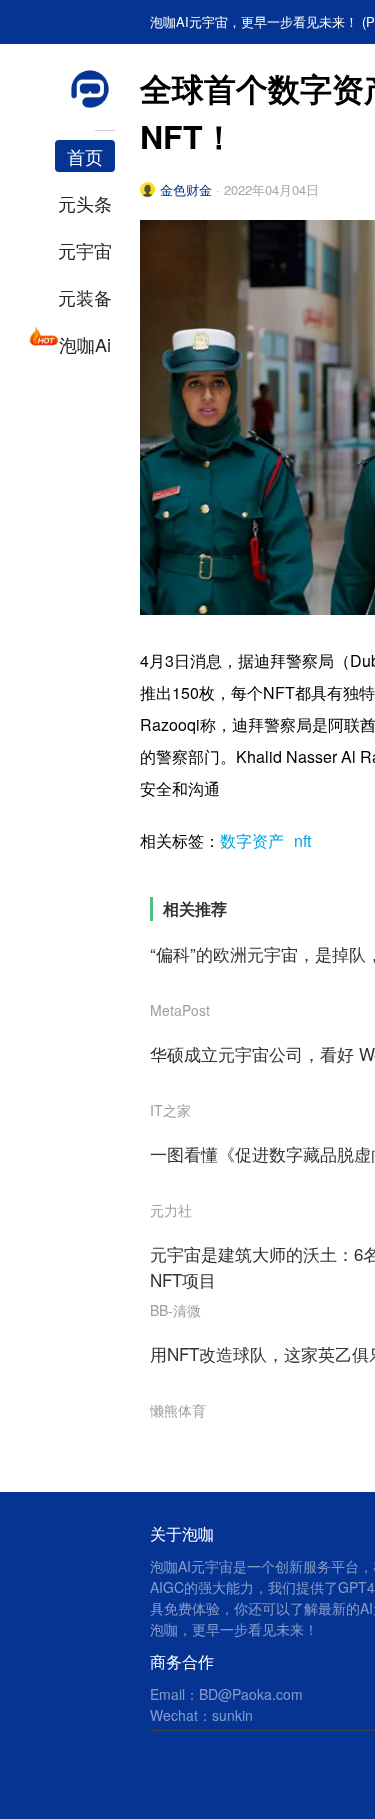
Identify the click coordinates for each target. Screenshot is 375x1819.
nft (302, 840)
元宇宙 (85, 250)
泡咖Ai (85, 344)
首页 (85, 156)
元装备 (85, 297)
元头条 (85, 203)
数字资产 (252, 840)
